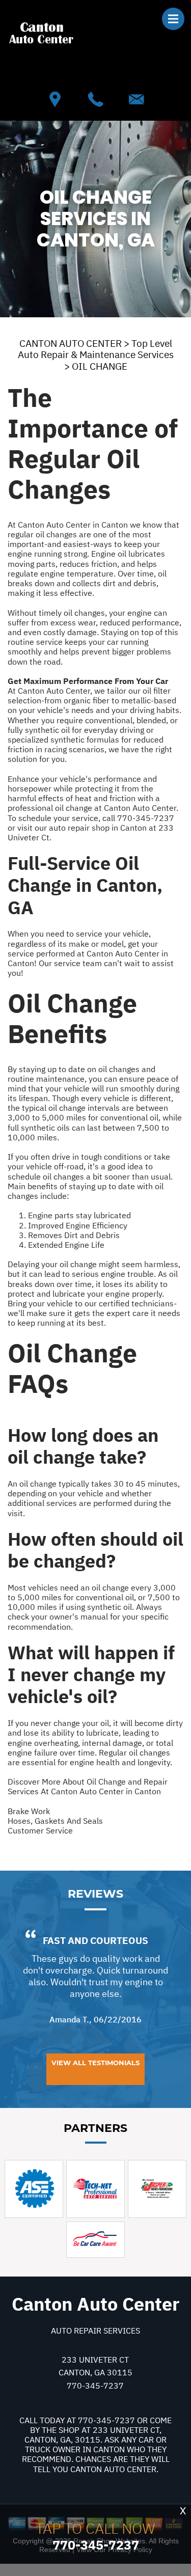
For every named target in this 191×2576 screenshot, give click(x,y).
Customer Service (40, 1830)
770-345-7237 (146, 818)
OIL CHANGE (100, 366)
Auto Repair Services (95, 2331)
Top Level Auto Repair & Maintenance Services (96, 349)
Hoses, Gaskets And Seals (55, 1821)
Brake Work (29, 1811)
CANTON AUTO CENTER (71, 343)
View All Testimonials (95, 2063)
